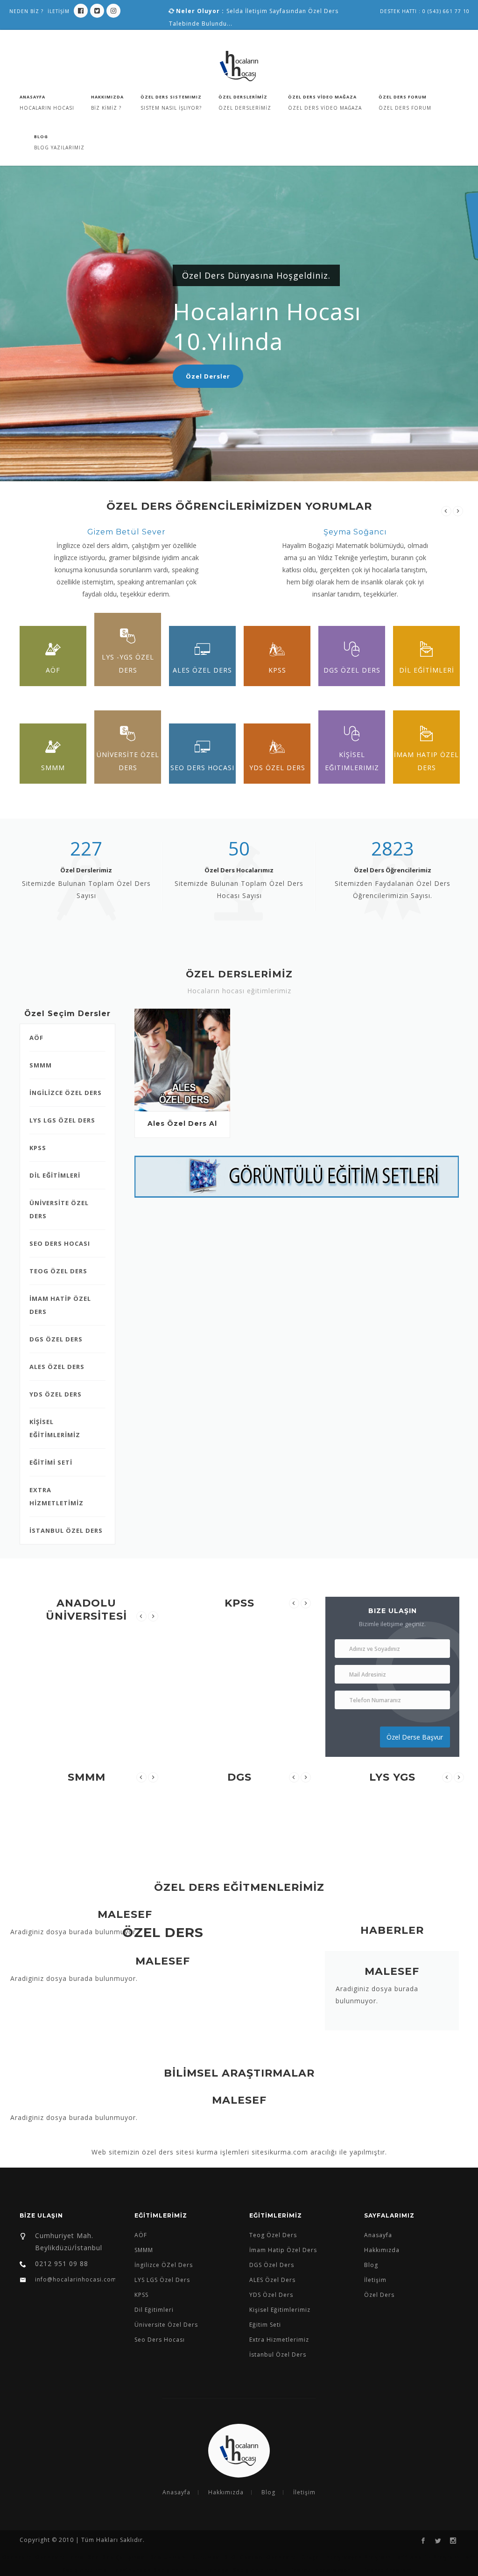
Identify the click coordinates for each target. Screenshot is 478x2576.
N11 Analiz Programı (429, 2557)
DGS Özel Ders (352, 670)
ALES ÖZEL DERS (57, 1367)
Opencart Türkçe (293, 2557)
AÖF (53, 670)
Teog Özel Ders (273, 2235)
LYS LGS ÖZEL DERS (62, 1120)
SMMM (53, 768)
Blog (41, 137)
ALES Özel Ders (202, 670)
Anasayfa (378, 2235)
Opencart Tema (60, 2557)
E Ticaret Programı (385, 2570)
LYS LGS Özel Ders (162, 2280)
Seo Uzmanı (169, 2557)
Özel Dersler (208, 376)
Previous (446, 511)
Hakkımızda (107, 97)
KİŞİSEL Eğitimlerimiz (352, 761)
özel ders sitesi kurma (180, 2152)
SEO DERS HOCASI (60, 1243)
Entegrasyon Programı (358, 2557)
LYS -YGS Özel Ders (128, 663)
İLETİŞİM (59, 11)
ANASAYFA (32, 97)
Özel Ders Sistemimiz (171, 97)
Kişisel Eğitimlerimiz (280, 2310)
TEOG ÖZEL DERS (58, 1271)
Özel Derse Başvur (415, 1737)
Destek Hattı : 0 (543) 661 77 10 (425, 11)
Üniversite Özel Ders (166, 2325)
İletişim (375, 2280)
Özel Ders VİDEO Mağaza (322, 97)
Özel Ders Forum (403, 97)
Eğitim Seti (265, 2325)
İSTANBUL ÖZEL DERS (66, 1530)
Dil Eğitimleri (154, 2310)
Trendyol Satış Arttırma (240, 2570)
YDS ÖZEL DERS (56, 1394)
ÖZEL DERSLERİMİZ (243, 97)
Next (458, 511)
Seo (93, 2557)
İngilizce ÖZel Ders (164, 2265)
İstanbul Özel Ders (278, 2355)
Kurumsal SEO (214, 2557)
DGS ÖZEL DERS (56, 1339)
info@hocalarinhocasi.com (75, 2279)
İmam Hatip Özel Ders (283, 2250)
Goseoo (251, 2557)
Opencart (17, 2557)
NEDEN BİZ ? (26, 11)
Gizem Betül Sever (127, 532)
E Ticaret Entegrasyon (317, 2570)
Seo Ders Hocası (202, 768)
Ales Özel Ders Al (182, 1123)
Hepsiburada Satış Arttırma (155, 2570)
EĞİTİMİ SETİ (51, 1462)
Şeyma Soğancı (355, 532)
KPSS (277, 670)
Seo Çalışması (125, 2557)
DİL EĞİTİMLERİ (427, 670)
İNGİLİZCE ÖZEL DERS (66, 1093)
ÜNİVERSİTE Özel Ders (128, 761)
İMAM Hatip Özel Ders (426, 761)
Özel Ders (379, 2295)
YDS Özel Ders (277, 768)
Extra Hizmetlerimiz (279, 2340)
